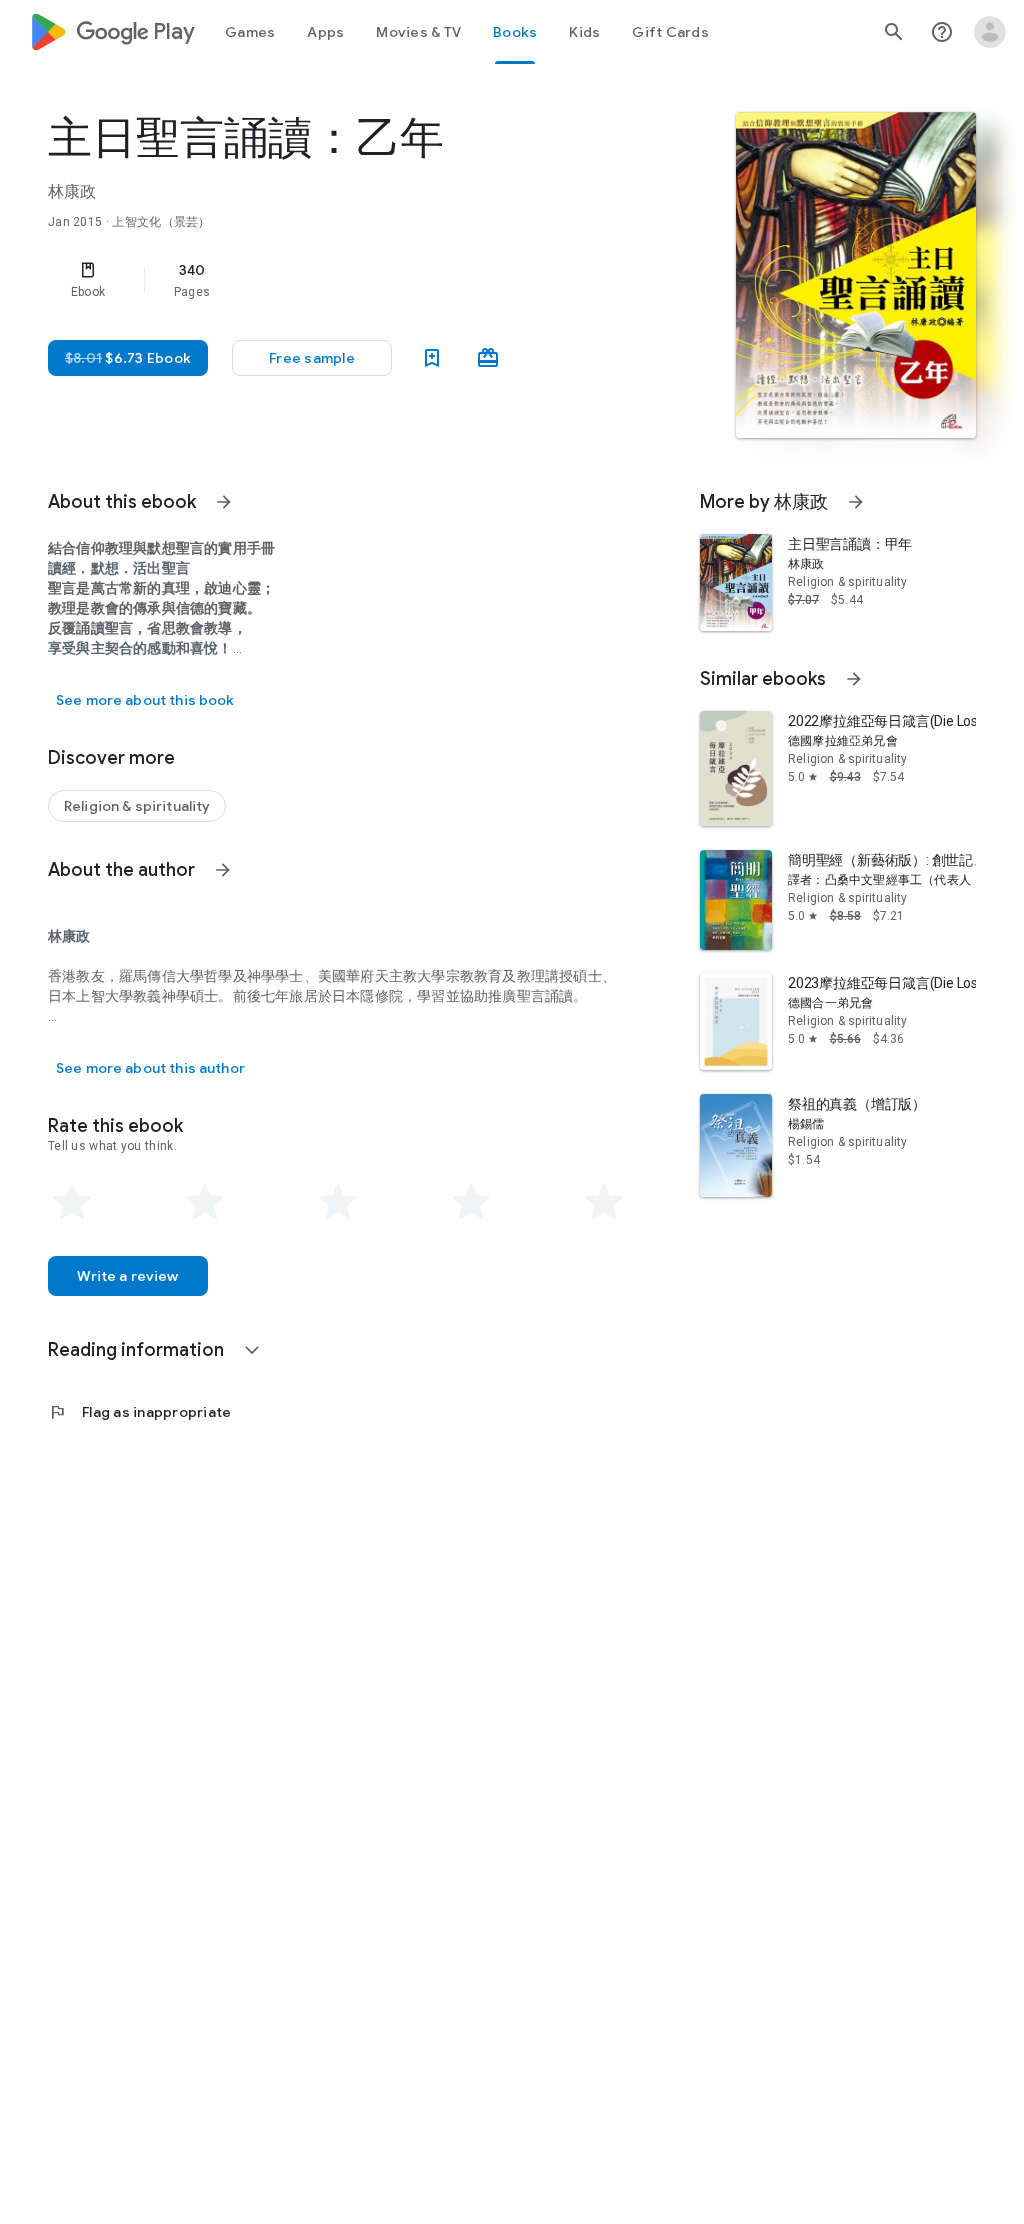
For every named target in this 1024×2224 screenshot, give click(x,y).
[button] (312, 358)
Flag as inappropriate (139, 1412)
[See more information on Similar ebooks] (854, 679)
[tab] (250, 32)
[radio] (72, 1202)
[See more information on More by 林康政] (856, 502)
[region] (366, 280)
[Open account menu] (990, 32)
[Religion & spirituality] (137, 806)
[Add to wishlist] (432, 358)
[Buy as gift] (488, 358)
